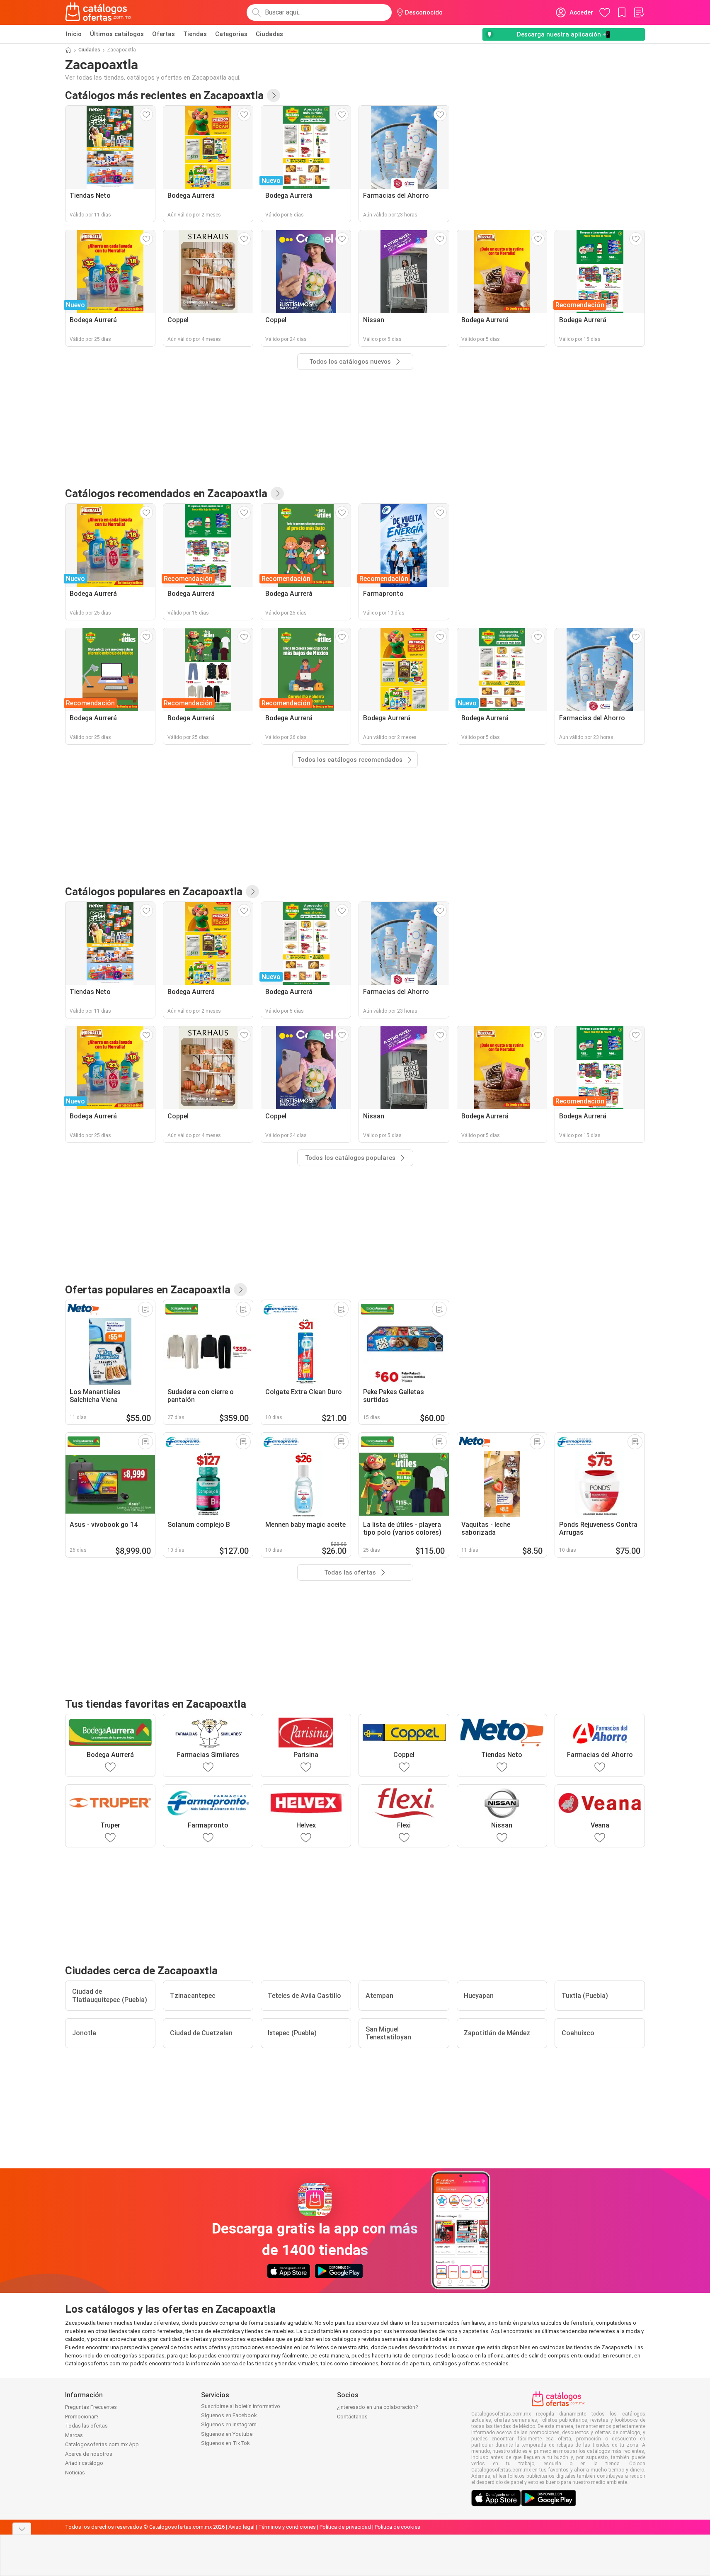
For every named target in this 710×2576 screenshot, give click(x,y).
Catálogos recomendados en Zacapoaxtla (166, 493)
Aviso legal (241, 2527)
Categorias (231, 34)
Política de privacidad (345, 2527)
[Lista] (639, 12)
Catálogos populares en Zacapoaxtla (154, 892)
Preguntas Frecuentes (91, 2407)
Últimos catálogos (117, 34)
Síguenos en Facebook (229, 2415)
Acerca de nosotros (89, 2454)
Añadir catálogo (84, 2463)
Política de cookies (397, 2527)
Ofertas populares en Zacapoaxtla (148, 1290)
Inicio (74, 34)
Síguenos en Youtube (227, 2434)
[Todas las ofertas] (240, 1290)
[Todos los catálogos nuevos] (274, 95)
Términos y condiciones (287, 2527)
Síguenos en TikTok (225, 2443)
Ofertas (164, 34)
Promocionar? (82, 2417)
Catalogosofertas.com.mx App (102, 2444)
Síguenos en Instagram (229, 2424)
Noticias (75, 2473)
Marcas (74, 2435)
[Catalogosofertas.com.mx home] (98, 12)
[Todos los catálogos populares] (252, 892)
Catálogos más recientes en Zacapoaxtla (164, 95)
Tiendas (195, 34)
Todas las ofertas (86, 2426)
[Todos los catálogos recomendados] (277, 493)
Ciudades (269, 34)
